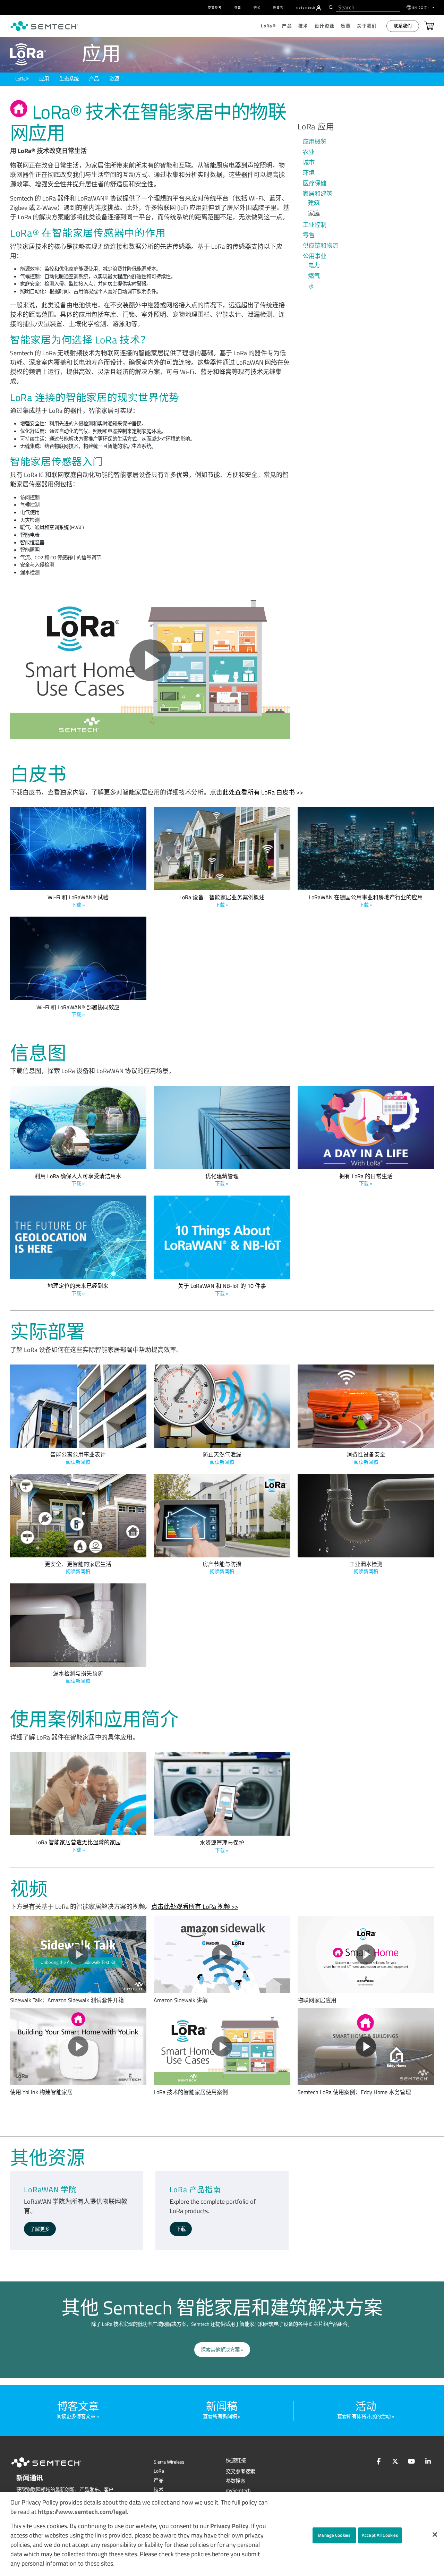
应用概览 (315, 142)
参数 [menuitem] (238, 7)
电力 (314, 265)
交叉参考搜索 (240, 2472)
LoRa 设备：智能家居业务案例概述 (222, 901)
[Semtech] (53, 2469)
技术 (159, 2490)
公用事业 (315, 256)
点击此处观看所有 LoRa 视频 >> (195, 1907)
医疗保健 (315, 183)
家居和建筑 (318, 194)
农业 (309, 152)
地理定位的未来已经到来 (78, 1289)
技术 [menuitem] (303, 26)
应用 (44, 79)
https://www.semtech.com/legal (82, 2512)
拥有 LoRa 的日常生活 (366, 1180)
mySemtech (238, 2490)
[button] (435, 2535)
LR (159, 2471)
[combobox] (368, 7)
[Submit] (330, 7)
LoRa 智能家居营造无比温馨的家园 (78, 1846)
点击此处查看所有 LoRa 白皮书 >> (257, 792)
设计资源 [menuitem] (325, 26)
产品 (94, 79)
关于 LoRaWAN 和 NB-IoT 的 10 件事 (222, 1289)
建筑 (314, 203)
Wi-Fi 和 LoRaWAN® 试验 (78, 901)
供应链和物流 (321, 246)
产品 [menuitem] (287, 26)
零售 (309, 235)
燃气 (314, 276)
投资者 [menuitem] (278, 7)
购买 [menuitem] (257, 7)
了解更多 (40, 2229)
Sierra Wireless (169, 2462)
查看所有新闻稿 (220, 2416)
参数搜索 (236, 2481)
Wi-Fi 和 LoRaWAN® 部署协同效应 (78, 1011)
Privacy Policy (229, 2526)
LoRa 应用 (316, 126)
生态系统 (69, 79)
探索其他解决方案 (220, 2350)
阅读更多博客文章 (76, 2416)
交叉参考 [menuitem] (215, 7)
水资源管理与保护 (222, 1846)
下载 (181, 2229)
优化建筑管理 (222, 1180)
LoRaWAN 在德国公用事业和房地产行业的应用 (366, 901)
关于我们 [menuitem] (367, 26)
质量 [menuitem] (346, 26)
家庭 (314, 213)
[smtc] (44, 26)
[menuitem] (319, 8)
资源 (114, 79)
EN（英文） (422, 7)
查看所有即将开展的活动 (364, 2416)
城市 (309, 162)
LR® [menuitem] (268, 26)
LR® (22, 79)
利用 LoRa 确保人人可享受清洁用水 (78, 1180)
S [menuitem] (306, 7)
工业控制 (315, 225)
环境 (309, 173)
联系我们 (403, 26)
